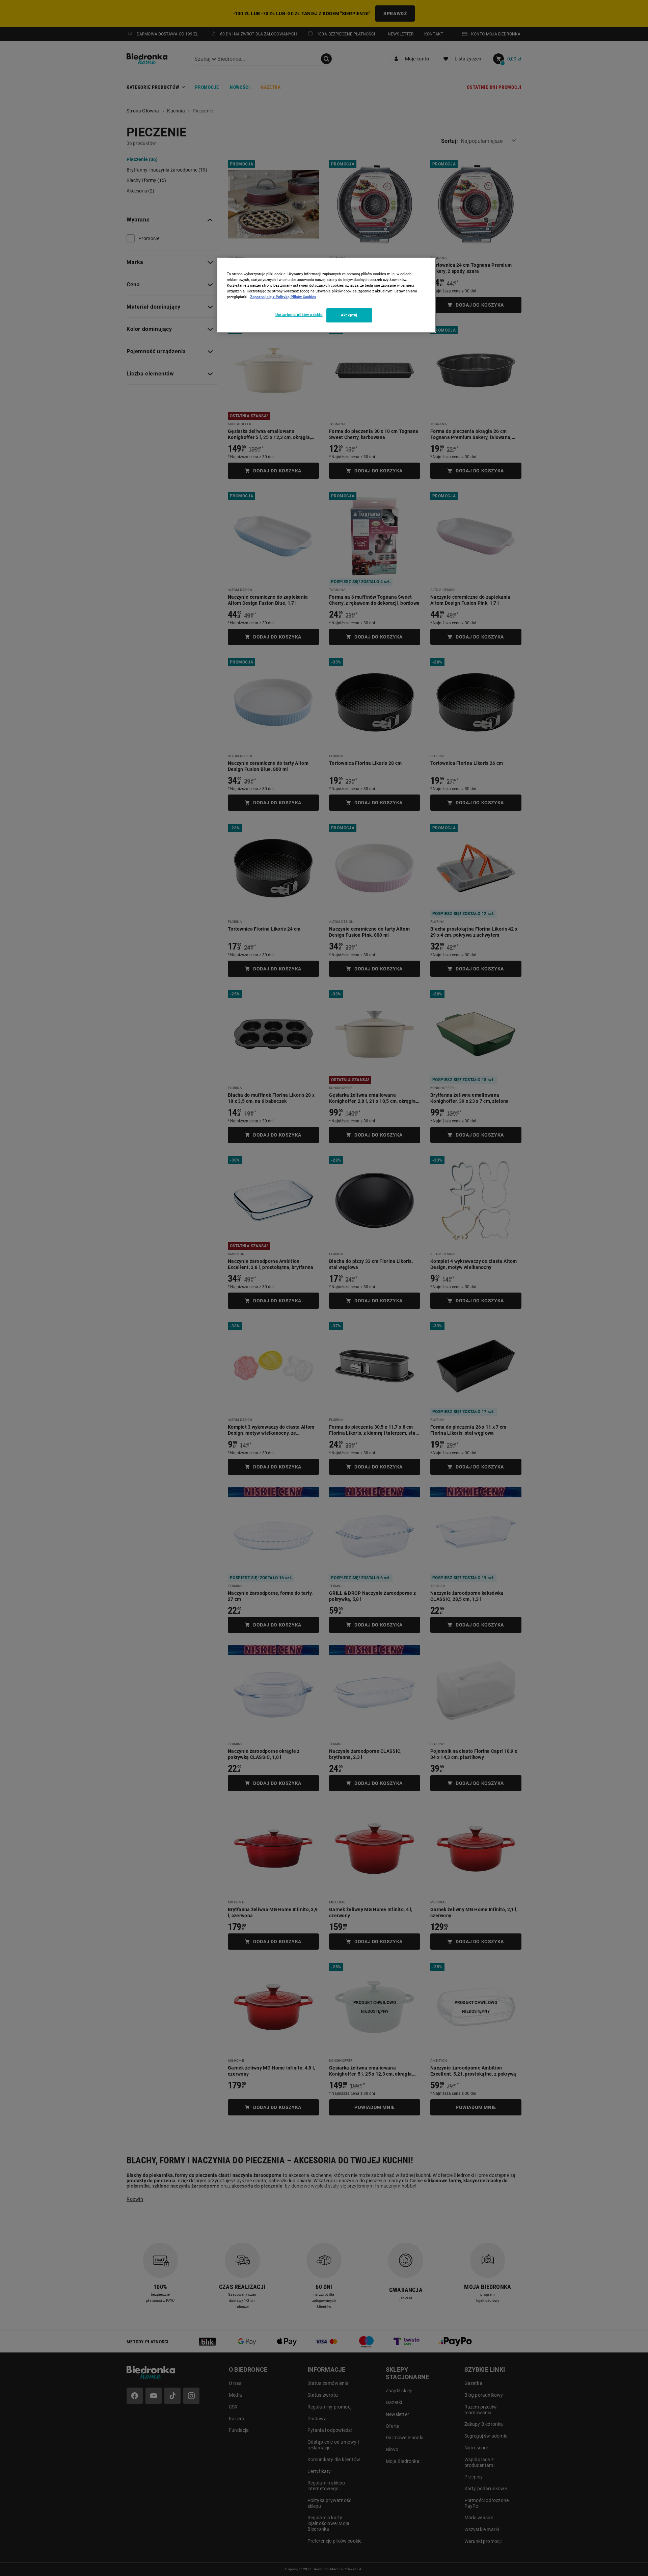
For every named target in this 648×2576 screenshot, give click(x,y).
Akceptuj (349, 315)
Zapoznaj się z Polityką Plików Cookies (283, 297)
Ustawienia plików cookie (299, 315)
